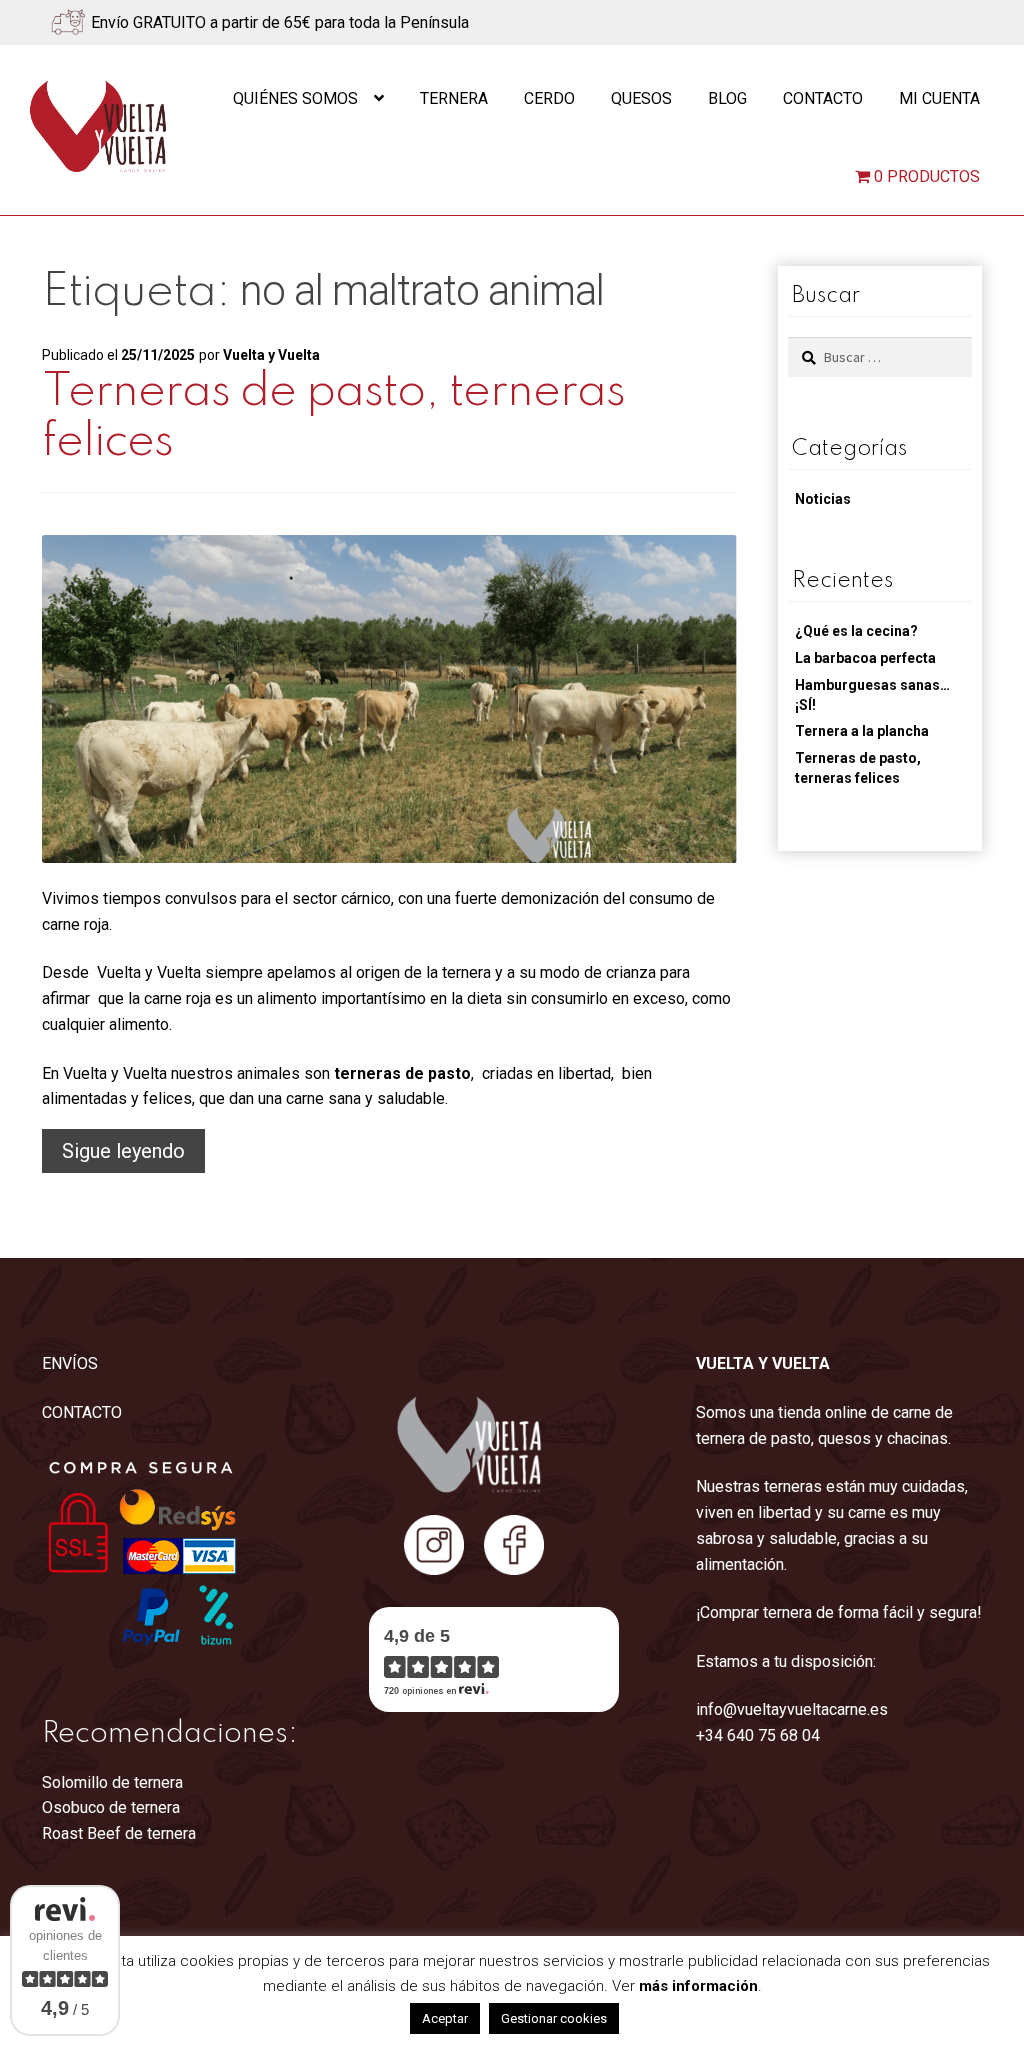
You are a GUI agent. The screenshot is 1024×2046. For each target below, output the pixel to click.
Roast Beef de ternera (119, 1833)
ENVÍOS (70, 1363)
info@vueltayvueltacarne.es (792, 1709)
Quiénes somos (295, 98)
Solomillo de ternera (112, 1782)
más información (698, 1986)
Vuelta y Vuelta (271, 355)
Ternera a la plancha (862, 731)
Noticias (823, 499)
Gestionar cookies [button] (554, 2018)
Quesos (641, 98)
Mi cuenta (939, 98)
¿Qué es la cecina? (856, 631)
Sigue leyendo (133, 1155)
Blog (727, 98)
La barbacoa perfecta (865, 658)
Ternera (454, 98)
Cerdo (549, 98)
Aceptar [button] (445, 2018)
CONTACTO (82, 1412)
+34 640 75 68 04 (758, 1735)
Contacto (823, 98)
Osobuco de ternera (111, 1807)
